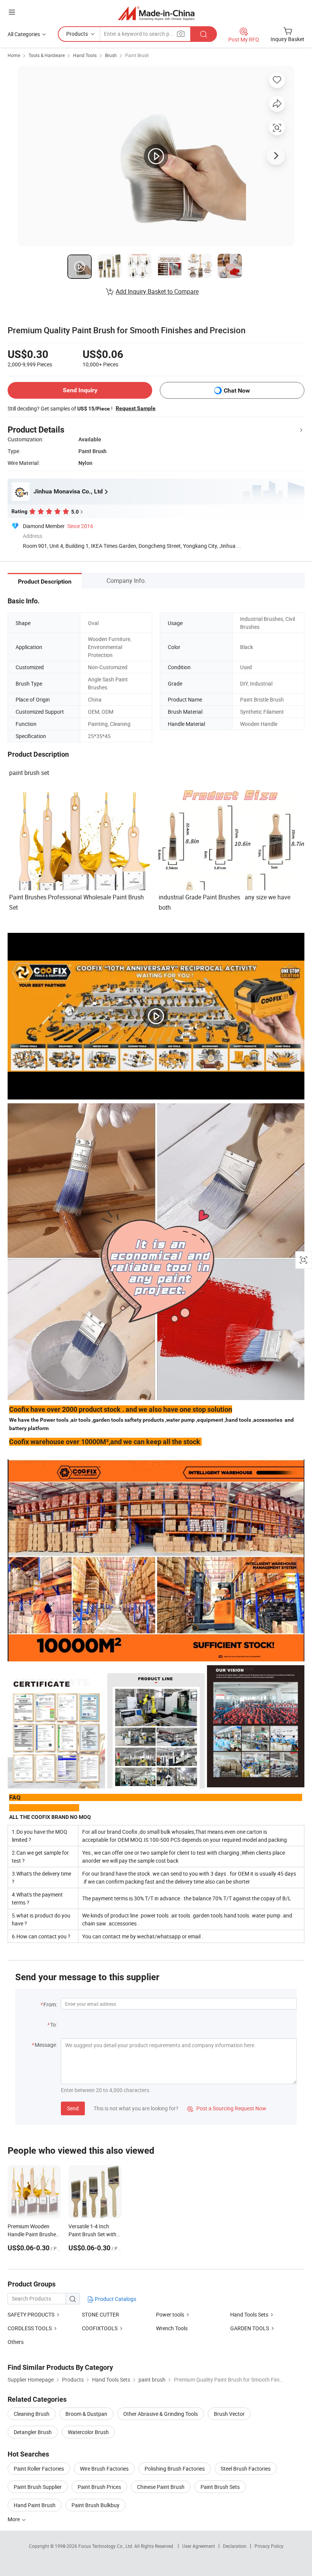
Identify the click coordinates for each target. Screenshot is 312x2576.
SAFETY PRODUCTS (31, 2314)
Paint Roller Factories (39, 2469)
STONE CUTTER (100, 2314)
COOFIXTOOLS (100, 2328)
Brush (111, 55)
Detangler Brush (33, 2432)
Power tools (170, 2314)
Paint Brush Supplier (38, 2487)
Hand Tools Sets (249, 2314)
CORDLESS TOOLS (30, 2328)
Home (14, 55)
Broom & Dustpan (86, 2414)
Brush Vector (229, 2414)
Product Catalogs (115, 2299)
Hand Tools (85, 55)
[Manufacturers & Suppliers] (156, 13)
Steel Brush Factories (246, 2469)
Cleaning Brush (32, 2414)
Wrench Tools (172, 2328)
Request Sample (136, 408)
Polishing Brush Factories (175, 2469)
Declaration (235, 2546)
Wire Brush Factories (104, 2469)
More (14, 2519)
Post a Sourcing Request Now (227, 2108)
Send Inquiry (80, 390)
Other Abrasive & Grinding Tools (161, 2414)
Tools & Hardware (47, 55)
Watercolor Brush (88, 2432)
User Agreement (199, 2546)
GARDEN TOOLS (250, 2328)
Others (16, 2342)
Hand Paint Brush (35, 2505)
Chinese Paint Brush (161, 2487)
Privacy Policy (269, 2546)
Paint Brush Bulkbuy (96, 2505)
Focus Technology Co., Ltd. (106, 2546)
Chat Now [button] (237, 391)
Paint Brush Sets (220, 2487)
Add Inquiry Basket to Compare (157, 291)
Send (73, 2108)
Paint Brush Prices (99, 2487)
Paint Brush (137, 55)
